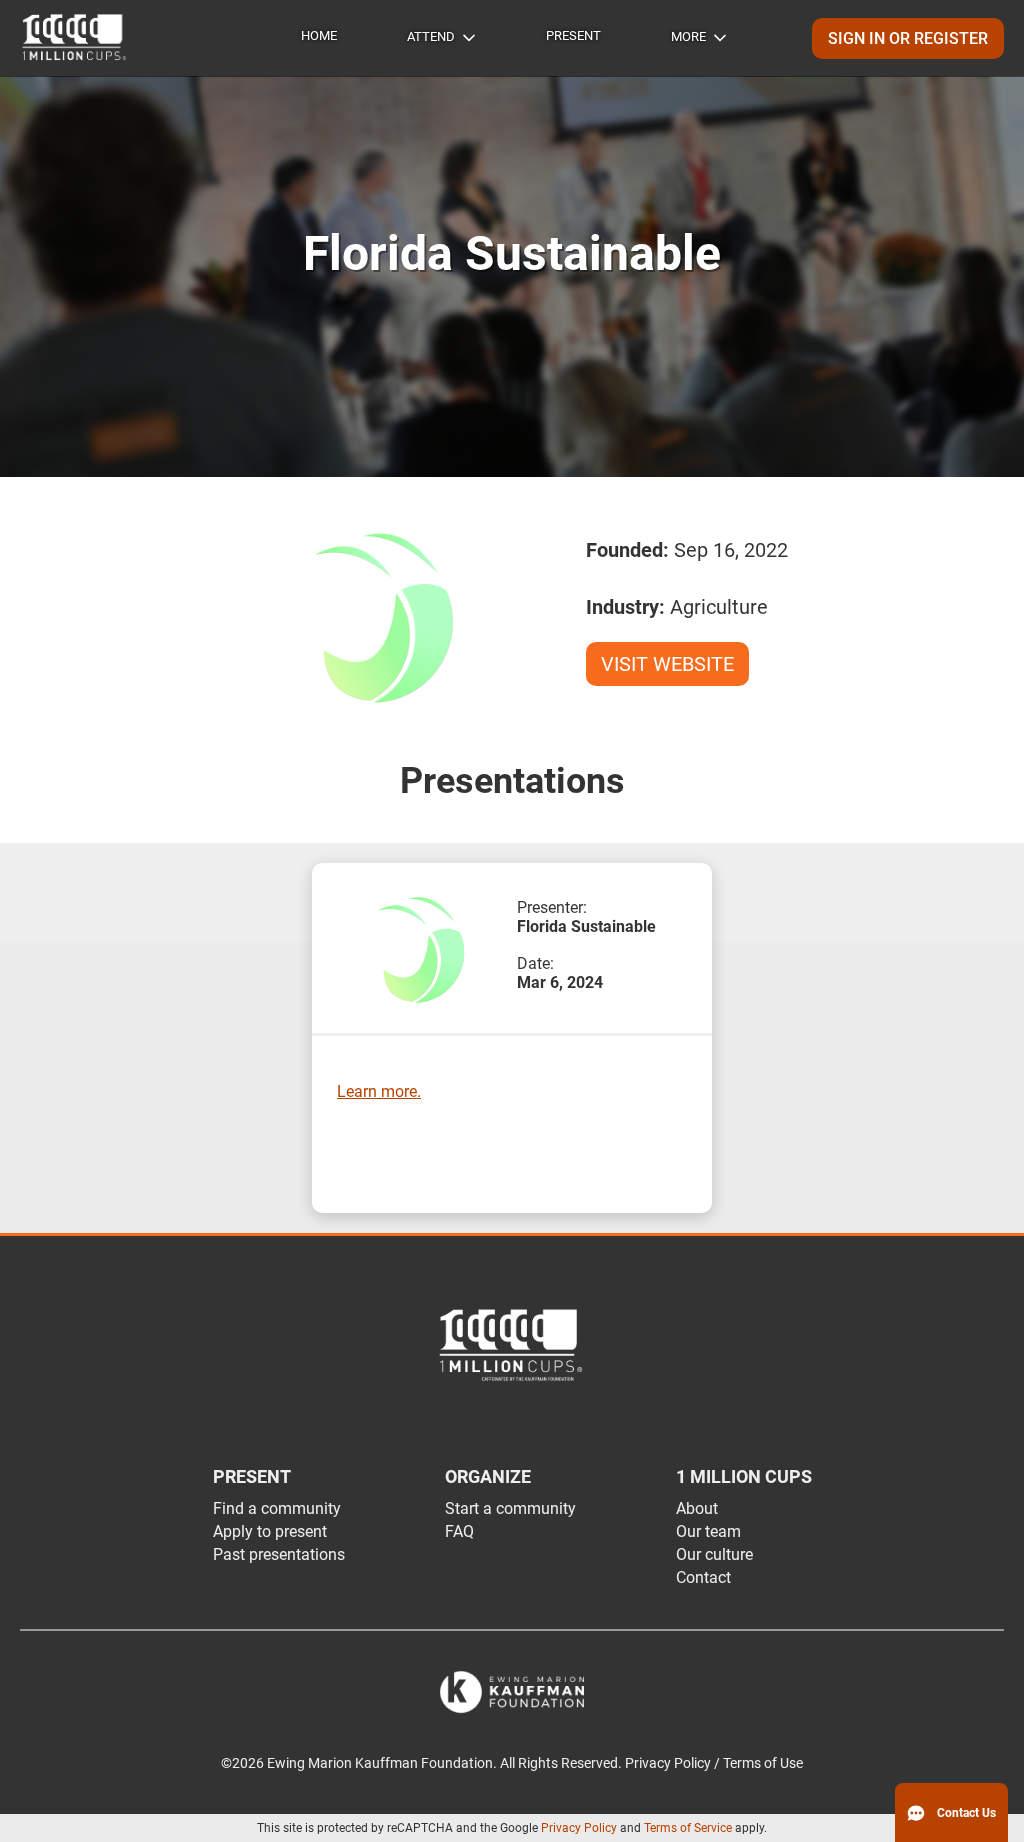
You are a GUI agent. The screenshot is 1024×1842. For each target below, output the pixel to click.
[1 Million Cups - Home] (75, 38)
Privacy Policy (579, 1828)
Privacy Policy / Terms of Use (714, 1763)
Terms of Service (688, 1828)
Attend (431, 36)
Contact (703, 1577)
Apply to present (270, 1531)
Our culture (714, 1554)
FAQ (459, 1531)
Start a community (510, 1508)
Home (319, 35)
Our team (708, 1531)
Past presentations (279, 1554)
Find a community (277, 1508)
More (688, 36)
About (697, 1508)
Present (573, 35)
